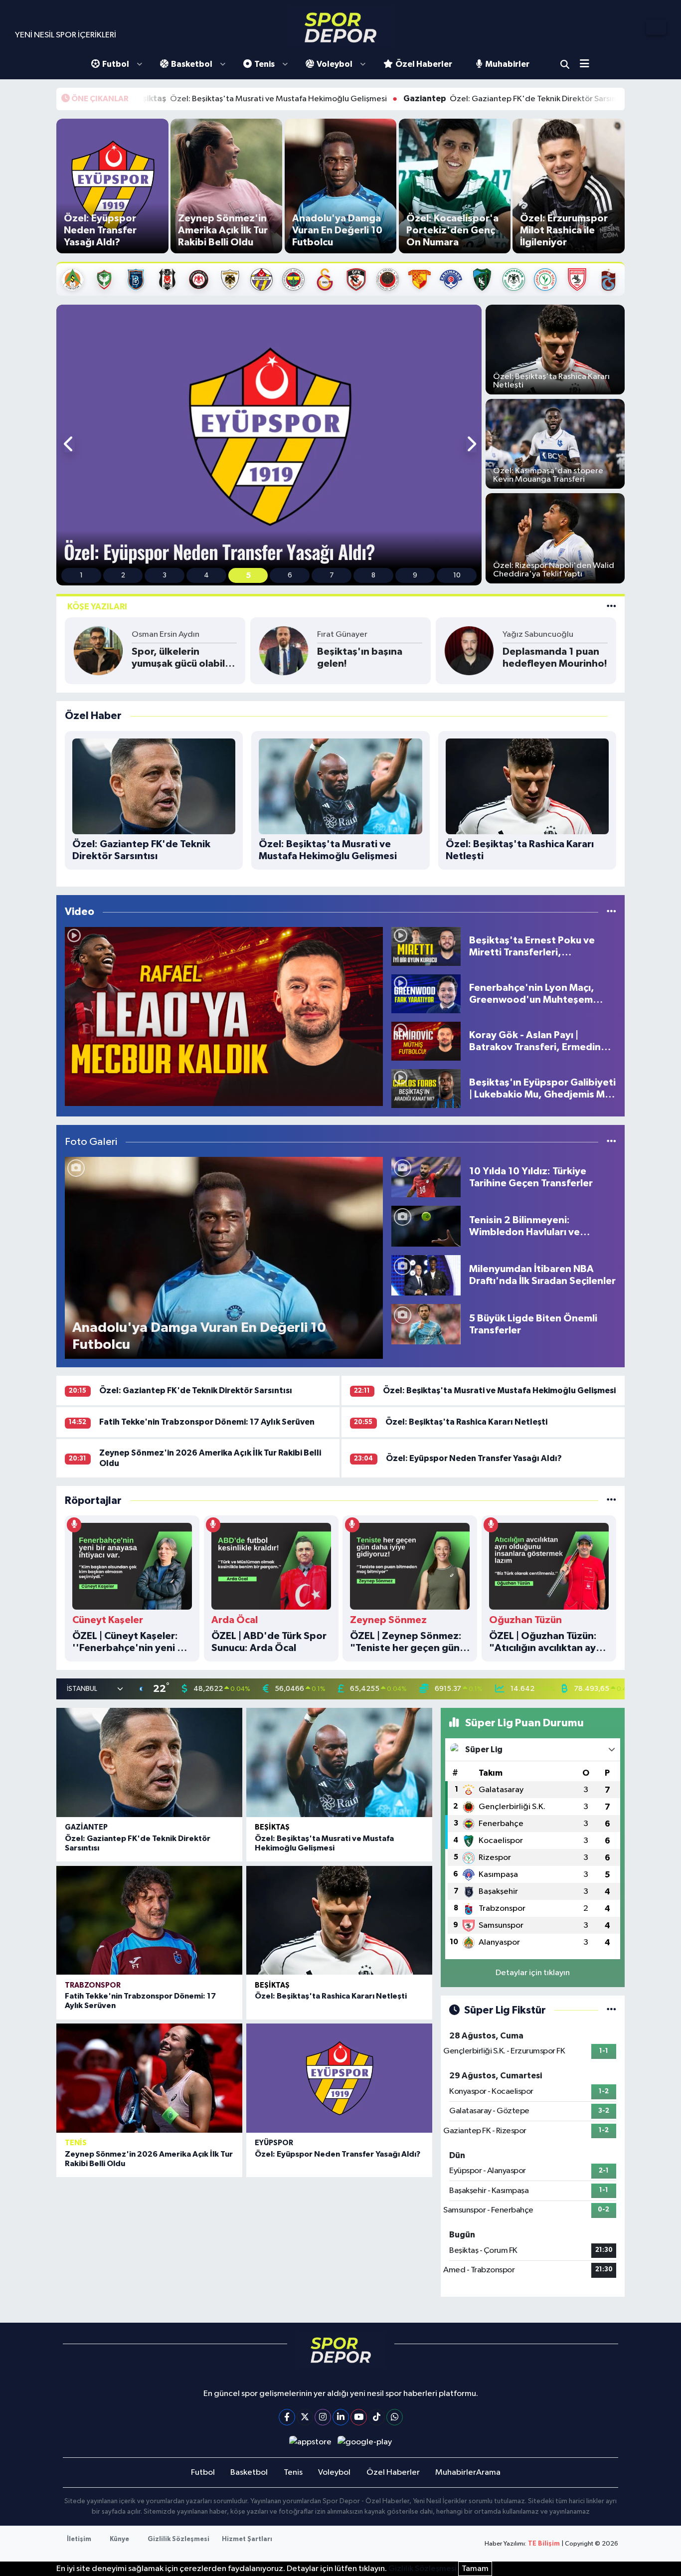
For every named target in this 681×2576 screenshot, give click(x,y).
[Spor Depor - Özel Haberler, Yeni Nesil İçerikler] (340, 27)
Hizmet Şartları (247, 2539)
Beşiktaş (272, 1827)
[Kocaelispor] (482, 279)
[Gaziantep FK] (356, 279)
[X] (305, 2417)
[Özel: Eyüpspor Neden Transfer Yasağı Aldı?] (339, 2078)
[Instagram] (323, 2417)
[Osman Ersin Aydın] (98, 650)
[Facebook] (287, 2417)
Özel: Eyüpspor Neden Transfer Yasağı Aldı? (474, 1458)
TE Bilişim (544, 2544)
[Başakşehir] (136, 279)
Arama (565, 64)
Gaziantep (86, 1827)
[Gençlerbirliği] (388, 279)
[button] (69, 445)
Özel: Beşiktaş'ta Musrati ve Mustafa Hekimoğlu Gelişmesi (145, 99)
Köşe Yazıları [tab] (97, 607)
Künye (119, 2539)
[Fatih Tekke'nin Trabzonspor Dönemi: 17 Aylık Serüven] (149, 1920)
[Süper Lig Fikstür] (611, 2010)
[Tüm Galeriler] (611, 1142)
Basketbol (192, 64)
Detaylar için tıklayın (533, 1973)
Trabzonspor (93, 1985)
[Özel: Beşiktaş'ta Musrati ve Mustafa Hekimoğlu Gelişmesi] (339, 1762)
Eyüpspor (274, 2143)
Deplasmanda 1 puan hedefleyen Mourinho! (555, 658)
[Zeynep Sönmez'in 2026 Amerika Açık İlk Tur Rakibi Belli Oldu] (149, 2078)
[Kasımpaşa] (451, 279)
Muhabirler (507, 64)
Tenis (264, 64)
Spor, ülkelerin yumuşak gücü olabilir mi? (181, 658)
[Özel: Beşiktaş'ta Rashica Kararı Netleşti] (339, 1920)
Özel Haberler (424, 64)
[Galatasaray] (325, 279)
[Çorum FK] (199, 279)
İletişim (79, 2539)
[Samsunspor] (577, 279)
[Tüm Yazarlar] (611, 607)
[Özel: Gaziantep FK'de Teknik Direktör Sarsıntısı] (149, 1762)
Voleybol (335, 64)
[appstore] (310, 2442)
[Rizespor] (545, 279)
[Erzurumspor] (230, 279)
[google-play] (365, 2442)
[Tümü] (611, 1501)
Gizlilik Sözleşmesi (178, 2539)
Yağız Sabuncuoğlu (538, 635)
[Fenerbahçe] (293, 279)
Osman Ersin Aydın (166, 635)
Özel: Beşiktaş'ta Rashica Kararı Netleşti (466, 1422)
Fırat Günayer (342, 635)
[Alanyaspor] (73, 279)
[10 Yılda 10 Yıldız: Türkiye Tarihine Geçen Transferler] (426, 1177)
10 (457, 575)
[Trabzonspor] (608, 279)
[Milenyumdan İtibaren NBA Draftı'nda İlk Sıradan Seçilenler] (426, 1275)
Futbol (116, 64)
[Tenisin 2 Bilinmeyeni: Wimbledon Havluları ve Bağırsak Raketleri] (426, 1226)
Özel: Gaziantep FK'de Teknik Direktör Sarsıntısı (401, 99)
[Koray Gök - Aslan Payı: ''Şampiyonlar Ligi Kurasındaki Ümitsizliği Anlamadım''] (224, 1016)
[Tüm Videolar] (611, 912)
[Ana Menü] (588, 65)
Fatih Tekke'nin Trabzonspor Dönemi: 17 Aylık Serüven (207, 1422)
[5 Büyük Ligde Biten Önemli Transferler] (426, 1324)
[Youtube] (359, 2417)
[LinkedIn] (341, 2417)
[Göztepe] (420, 279)
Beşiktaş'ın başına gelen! (360, 658)
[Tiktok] (377, 2417)
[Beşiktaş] (167, 279)
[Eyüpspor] (261, 279)
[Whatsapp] (395, 2417)
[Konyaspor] (514, 279)
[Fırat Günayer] (284, 650)
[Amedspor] (104, 279)
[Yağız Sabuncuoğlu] (469, 650)
